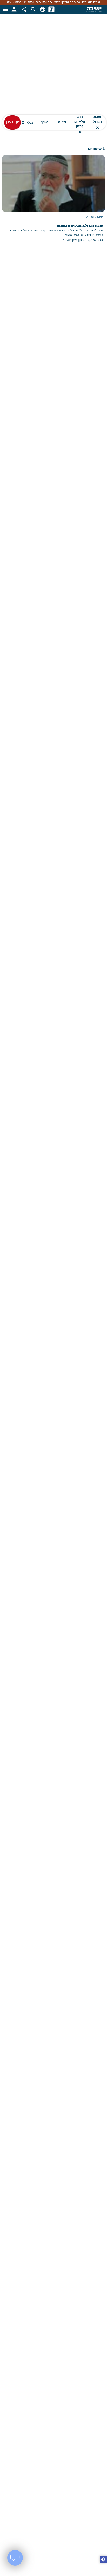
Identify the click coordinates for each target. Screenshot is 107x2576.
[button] (103, 2560)
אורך (44, 122)
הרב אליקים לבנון (80, 123)
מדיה (62, 122)
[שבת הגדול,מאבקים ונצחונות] (53, 202)
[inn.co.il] (51, 9)
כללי (28, 123)
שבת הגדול (97, 122)
